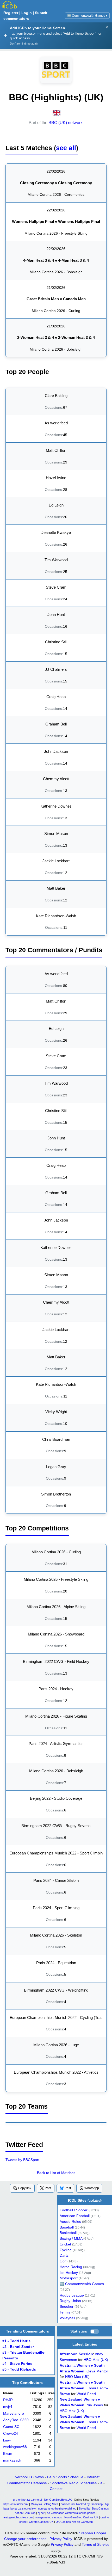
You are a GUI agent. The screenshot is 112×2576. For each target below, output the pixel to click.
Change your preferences (25, 2539)
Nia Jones (95, 2405)
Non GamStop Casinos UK (81, 2517)
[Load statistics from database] (95, 2331)
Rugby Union (70, 2301)
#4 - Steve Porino (17, 2364)
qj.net (41, 2513)
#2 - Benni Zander (18, 2347)
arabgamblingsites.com (18, 2517)
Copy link (25, 2188)
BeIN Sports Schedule (65, 2477)
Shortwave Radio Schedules (73, 2483)
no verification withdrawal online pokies (71, 2513)
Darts (64, 2256)
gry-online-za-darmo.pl (27, 2500)
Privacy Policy (61, 2539)
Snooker (67, 2307)
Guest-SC (11, 2427)
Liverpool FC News (28, 2477)
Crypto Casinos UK (41, 2522)
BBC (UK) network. (66, 123)
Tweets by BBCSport (22, 2160)
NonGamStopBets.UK (58, 2500)
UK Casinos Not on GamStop (74, 2522)
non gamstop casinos (48, 2517)
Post (48, 2188)
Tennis (65, 2312)
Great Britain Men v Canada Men (56, 299)
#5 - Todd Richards (19, 2369)
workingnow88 (15, 2447)
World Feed (86, 2394)
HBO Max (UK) (96, 2360)
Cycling (66, 2250)
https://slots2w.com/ (16, 2504)
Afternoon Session (76, 2354)
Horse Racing (71, 2267)
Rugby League (72, 2295)
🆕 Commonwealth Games (87, 16)
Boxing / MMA (71, 2239)
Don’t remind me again (24, 44)
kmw (7, 2440)
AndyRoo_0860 (16, 2420)
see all (66, 148)
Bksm (8, 2454)
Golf (63, 2261)
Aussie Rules (70, 2222)
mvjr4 (8, 2407)
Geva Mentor (97, 2371)
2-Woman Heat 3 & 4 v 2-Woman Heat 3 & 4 (56, 337)
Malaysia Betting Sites (45, 2504)
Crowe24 (11, 2434)
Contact (56, 2489)
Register (11, 13)
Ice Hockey (69, 2273)
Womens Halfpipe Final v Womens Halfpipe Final (56, 221)
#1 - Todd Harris (16, 2341)
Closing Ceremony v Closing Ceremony (56, 183)
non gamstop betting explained (57, 2508)
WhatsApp (92, 2188)
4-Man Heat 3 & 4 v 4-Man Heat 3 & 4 (56, 260)
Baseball (67, 2227)
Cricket (65, 2244)
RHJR (8, 2400)
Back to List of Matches (56, 2173)
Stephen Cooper (93, 2533)
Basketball (68, 2233)
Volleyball (67, 2318)
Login (27, 13)
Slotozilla (84, 2508)
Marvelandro (14, 2413)
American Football (75, 2216)
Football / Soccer (74, 2210)
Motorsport (69, 2278)
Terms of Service (96, 2544)
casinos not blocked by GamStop (82, 2504)
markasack (12, 2460)
